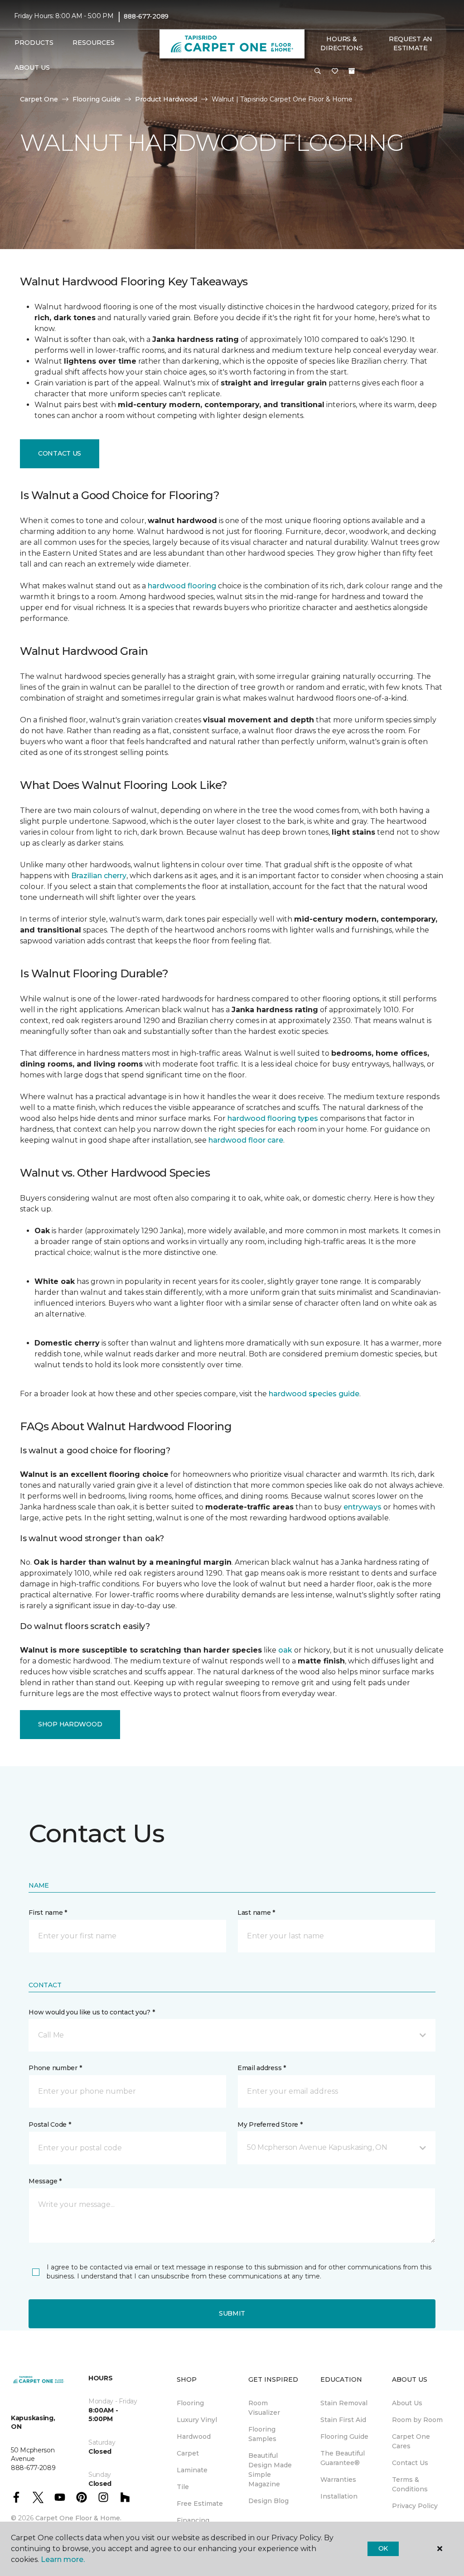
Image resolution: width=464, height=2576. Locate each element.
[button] (318, 72)
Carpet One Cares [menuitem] (411, 2441)
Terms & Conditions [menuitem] (410, 2484)
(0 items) (352, 71)
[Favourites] (335, 72)
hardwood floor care (246, 1140)
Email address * (262, 2068)
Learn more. (63, 2559)
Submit (232, 2313)
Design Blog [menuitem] (268, 2501)
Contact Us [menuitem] (410, 2463)
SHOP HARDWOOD (70, 1724)
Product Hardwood (166, 99)
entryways (362, 1507)
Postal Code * (50, 2124)
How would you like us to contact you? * (92, 2012)
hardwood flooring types (273, 1118)
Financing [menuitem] (193, 2520)
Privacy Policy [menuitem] (415, 2506)
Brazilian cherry (99, 876)
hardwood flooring (182, 586)
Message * (45, 2181)
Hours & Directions (341, 43)
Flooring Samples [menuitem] (262, 2434)
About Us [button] (32, 67)
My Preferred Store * (270, 2124)
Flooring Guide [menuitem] (344, 2437)
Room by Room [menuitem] (417, 2420)
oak (285, 1650)
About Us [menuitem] (407, 2403)
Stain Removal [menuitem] (344, 2403)
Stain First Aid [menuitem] (343, 2420)
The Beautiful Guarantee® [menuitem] (343, 2458)
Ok (383, 2548)
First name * (48, 1913)
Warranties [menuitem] (338, 2480)
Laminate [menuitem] (192, 2470)
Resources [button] (94, 43)
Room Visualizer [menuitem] (264, 2408)
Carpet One (39, 99)
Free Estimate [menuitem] (200, 2504)
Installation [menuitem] (339, 2496)
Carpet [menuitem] (188, 2453)
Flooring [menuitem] (190, 2403)
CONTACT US (60, 453)
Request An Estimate (411, 43)
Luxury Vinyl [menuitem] (197, 2420)
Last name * (256, 1913)
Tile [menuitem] (183, 2487)
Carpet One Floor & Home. (78, 2518)
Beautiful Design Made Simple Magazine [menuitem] (270, 2470)
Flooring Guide (97, 99)
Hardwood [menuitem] (194, 2437)
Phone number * (55, 2068)
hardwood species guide (314, 1394)
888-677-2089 (146, 16)
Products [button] (34, 43)
